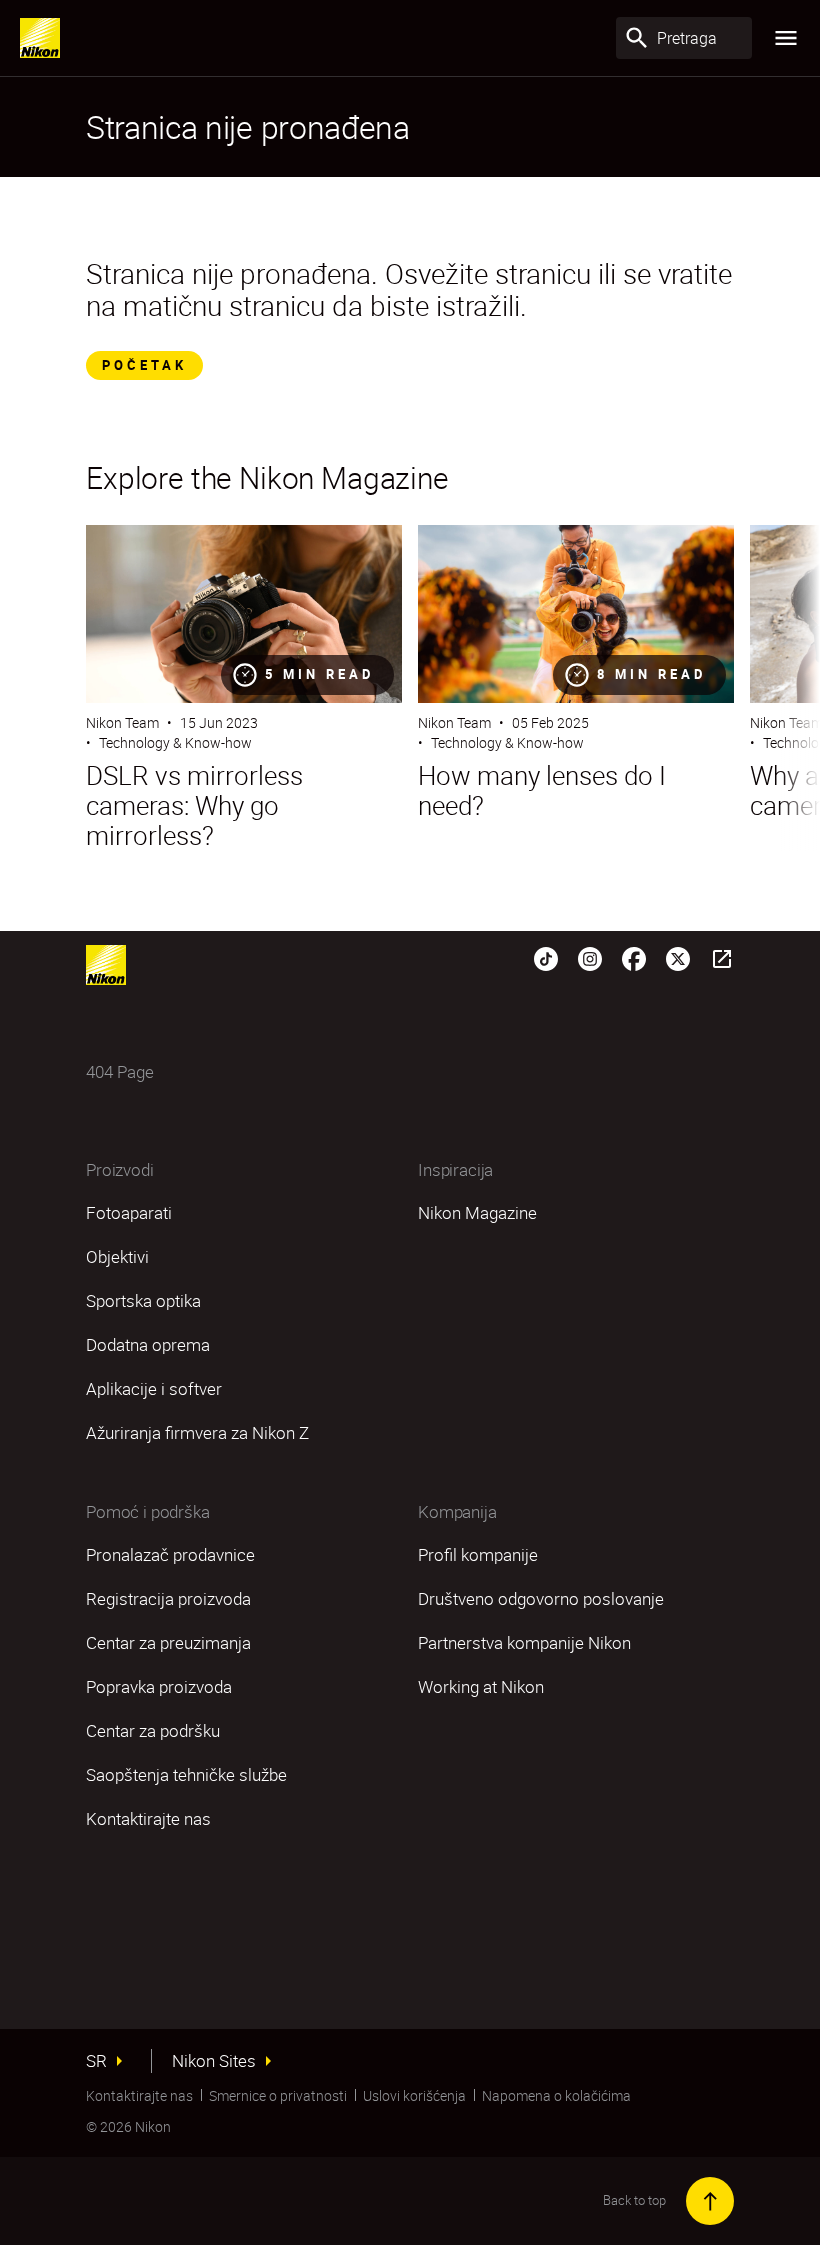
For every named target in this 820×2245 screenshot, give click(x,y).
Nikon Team (122, 722)
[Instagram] (590, 957)
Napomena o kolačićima (556, 2095)
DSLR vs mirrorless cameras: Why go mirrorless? (194, 806)
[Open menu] (786, 38)
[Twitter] (678, 957)
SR (96, 2061)
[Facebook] (634, 957)
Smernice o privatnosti (278, 2095)
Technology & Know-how (175, 742)
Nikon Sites (214, 2061)
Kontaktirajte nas (139, 2095)
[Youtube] (722, 957)
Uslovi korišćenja (414, 2095)
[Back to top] (710, 2201)
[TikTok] (546, 957)
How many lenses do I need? (542, 791)
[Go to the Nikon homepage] (40, 38)
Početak (144, 365)
